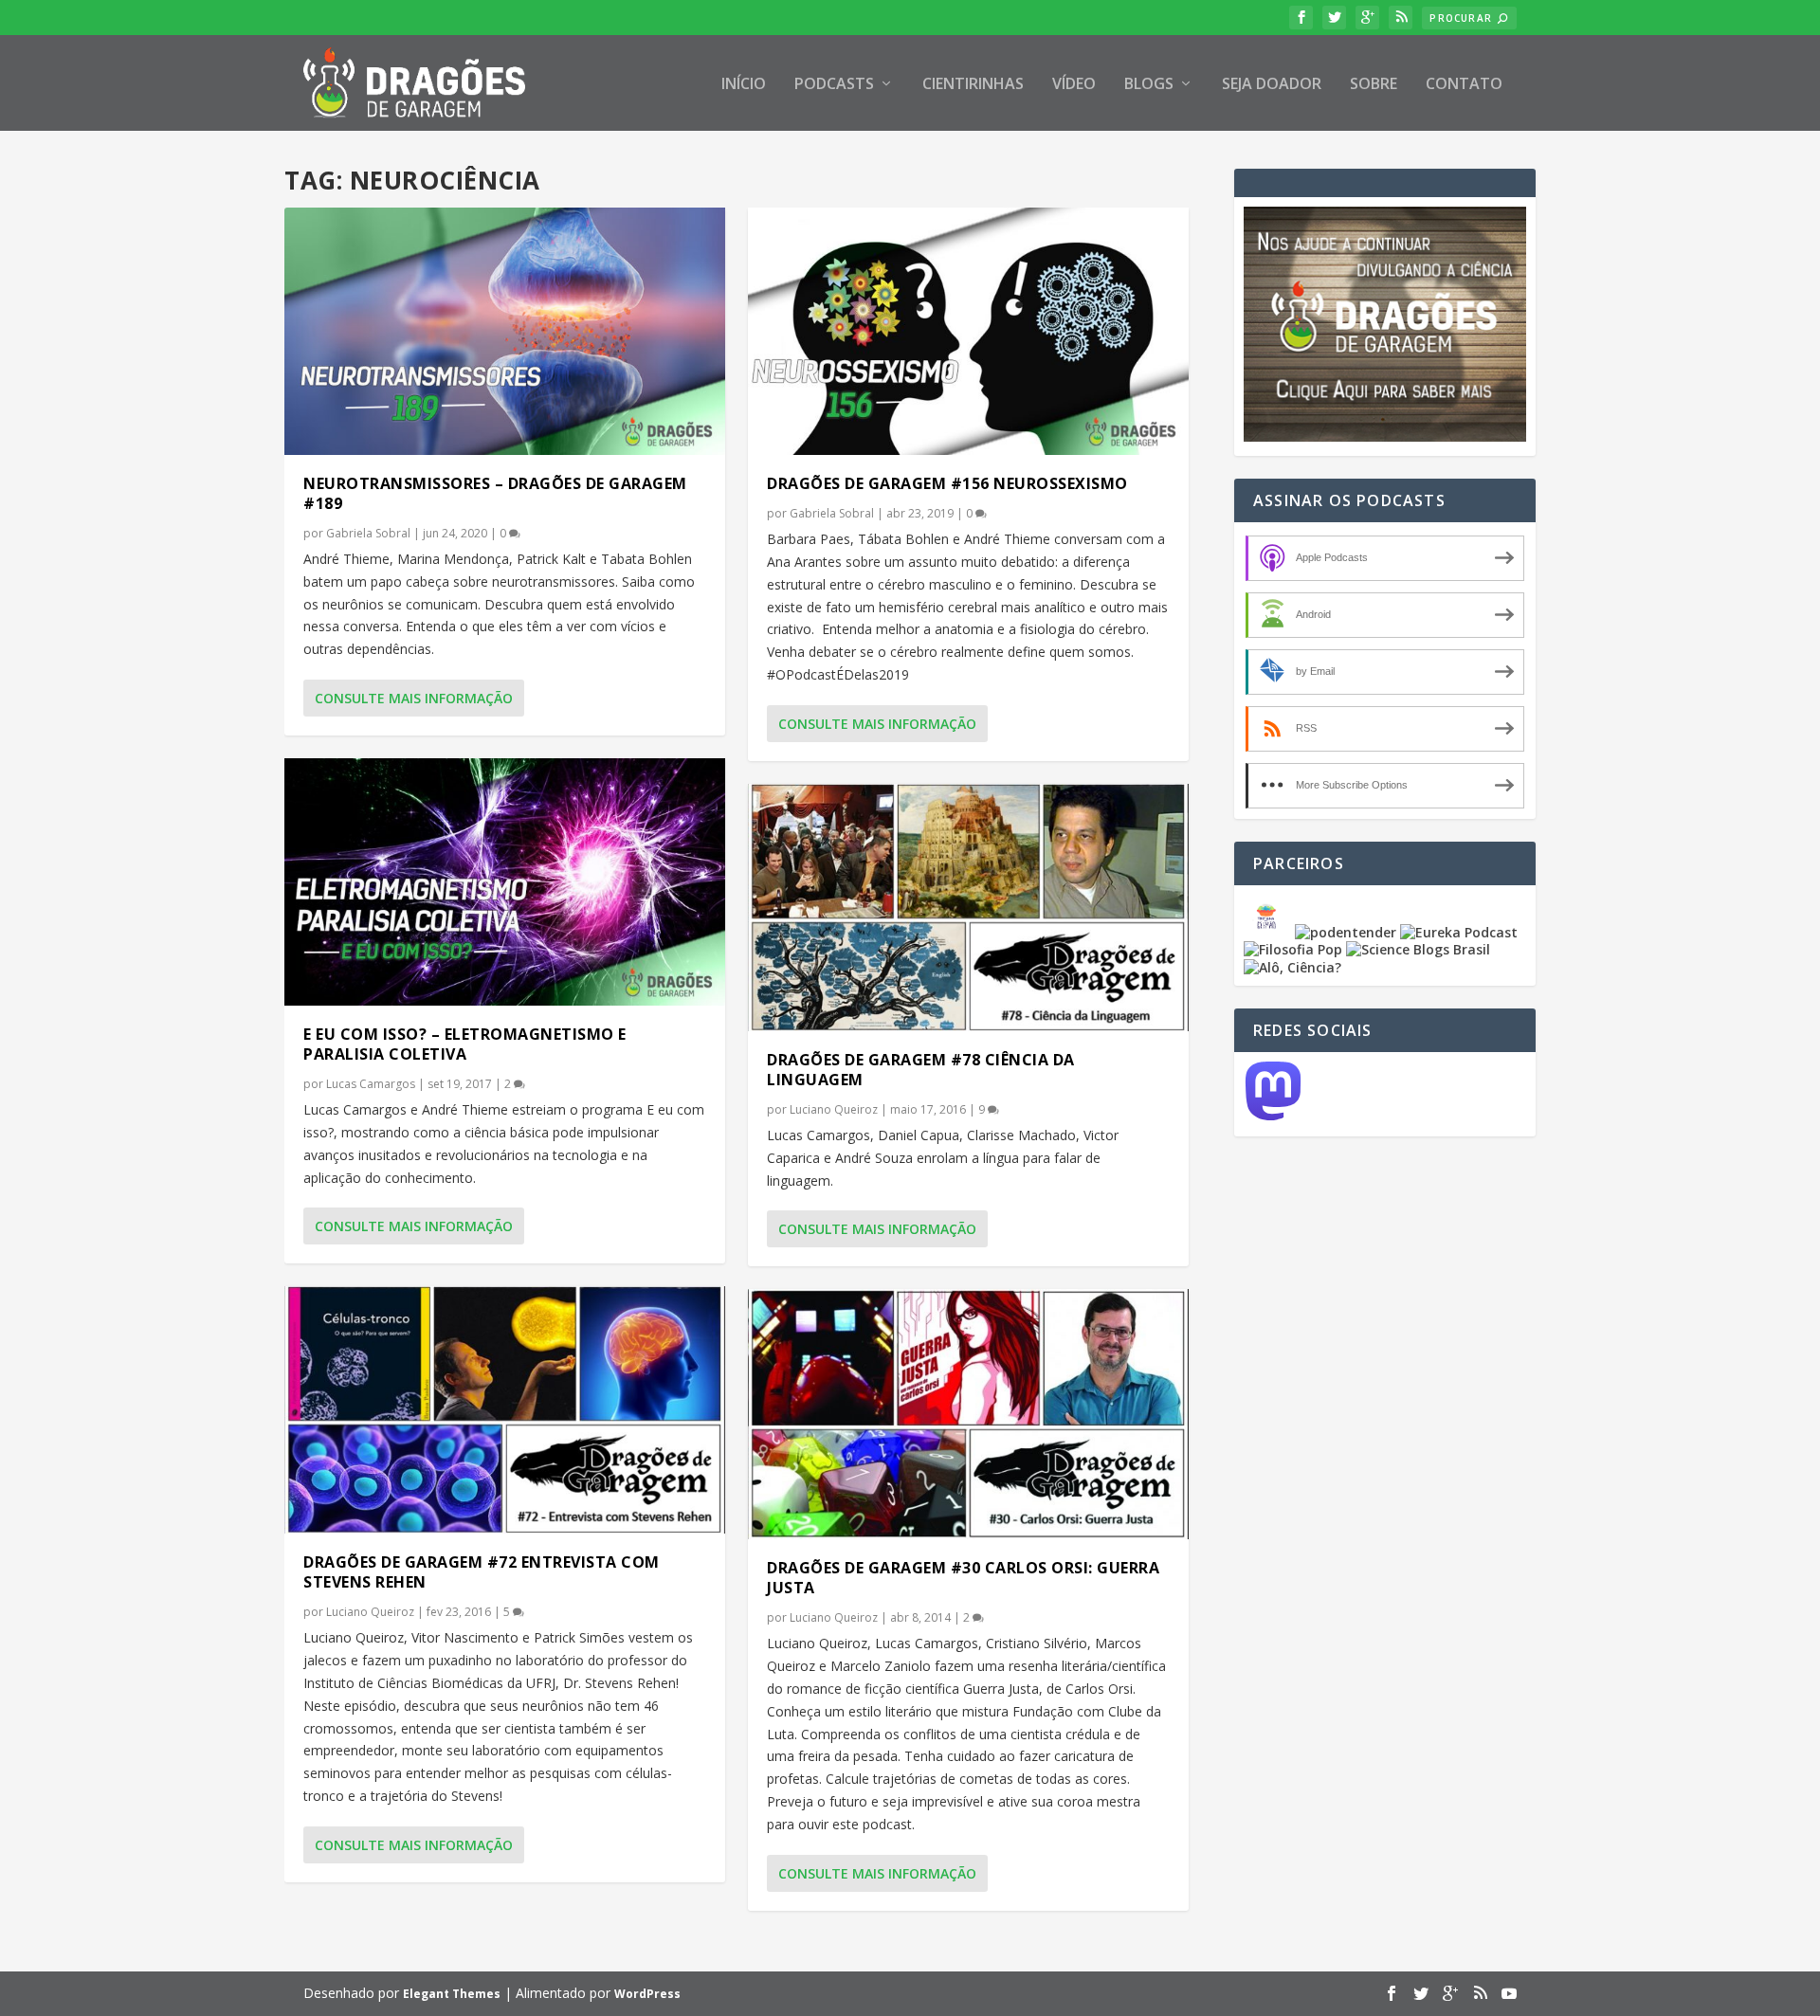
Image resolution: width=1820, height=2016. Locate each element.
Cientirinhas (973, 85)
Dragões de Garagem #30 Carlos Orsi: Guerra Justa (963, 1578)
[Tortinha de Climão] (1269, 932)
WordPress (647, 1994)
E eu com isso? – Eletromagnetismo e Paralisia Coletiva (465, 1044)
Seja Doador (1272, 85)
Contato (1464, 85)
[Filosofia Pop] (1293, 949)
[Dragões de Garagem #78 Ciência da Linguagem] (968, 908)
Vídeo (1074, 85)
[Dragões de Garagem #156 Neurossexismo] (968, 331)
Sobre (1374, 85)
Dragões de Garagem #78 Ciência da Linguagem (921, 1070)
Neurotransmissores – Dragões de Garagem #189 (495, 493)
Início (744, 85)
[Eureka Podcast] (1459, 932)
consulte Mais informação (414, 698)
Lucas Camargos (371, 1084)
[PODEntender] (1346, 932)
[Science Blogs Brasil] (1418, 949)
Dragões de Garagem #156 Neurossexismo (947, 483)
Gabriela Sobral (368, 533)
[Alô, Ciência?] (1292, 967)
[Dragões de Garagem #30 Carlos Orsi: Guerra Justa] (968, 1414)
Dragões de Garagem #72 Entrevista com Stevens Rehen (482, 1572)
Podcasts (834, 85)
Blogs (1149, 85)
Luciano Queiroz (370, 1612)
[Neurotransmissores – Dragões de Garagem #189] (505, 331)
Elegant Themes (452, 1994)
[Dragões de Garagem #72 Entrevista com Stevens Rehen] (505, 1410)
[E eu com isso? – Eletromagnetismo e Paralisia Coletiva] (505, 882)
